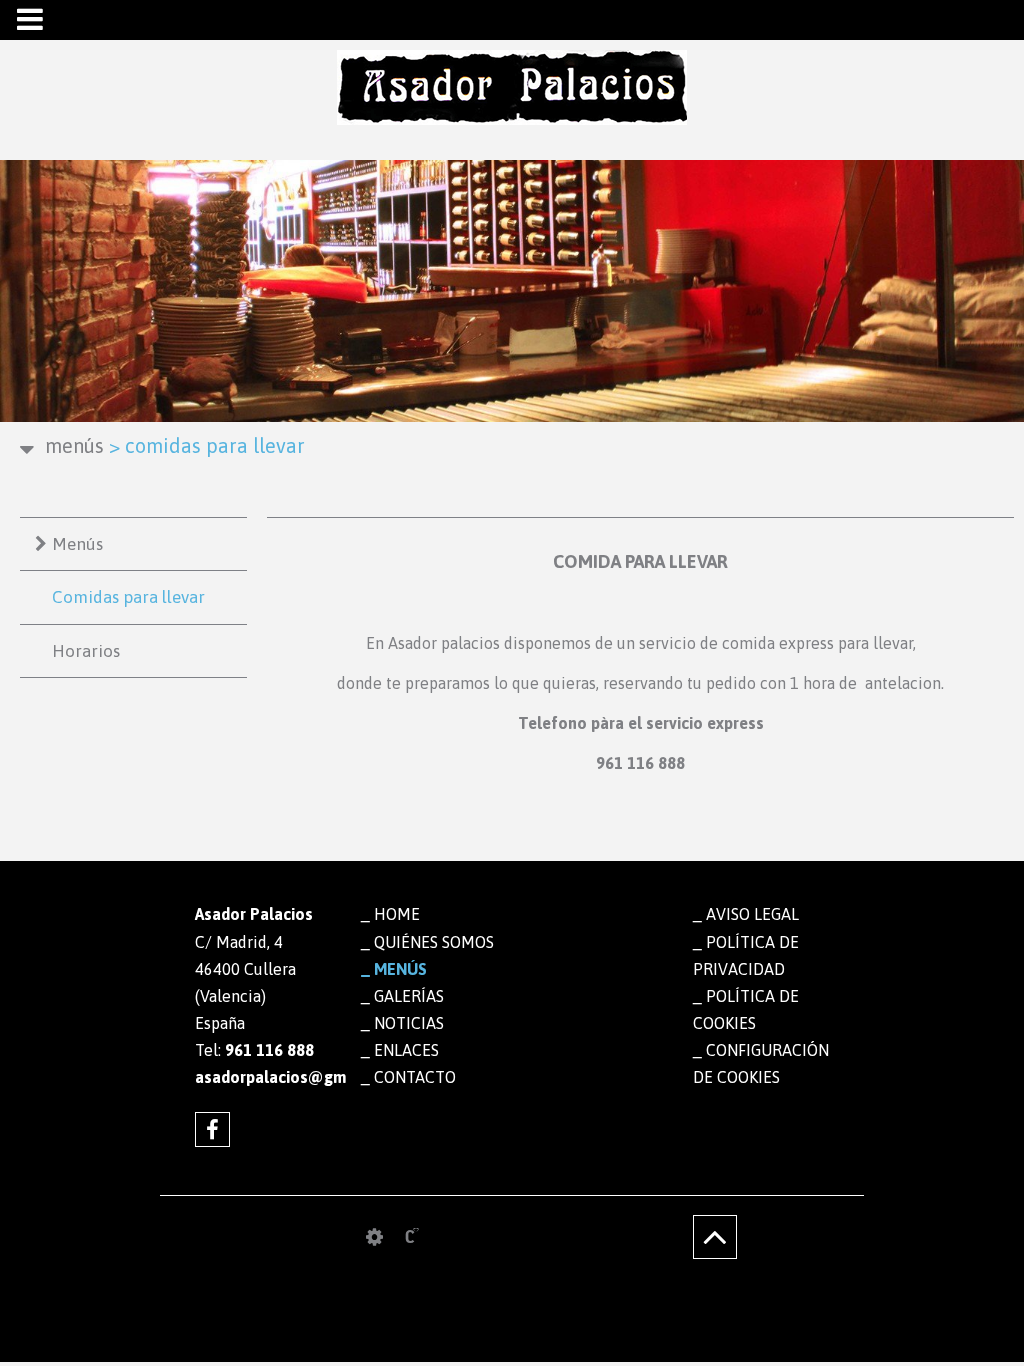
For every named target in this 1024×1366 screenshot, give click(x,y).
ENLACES (406, 1050)
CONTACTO (415, 1077)
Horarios (86, 651)
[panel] (374, 1237)
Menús (77, 544)
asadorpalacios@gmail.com (263, 1077)
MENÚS (74, 445)
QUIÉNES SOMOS (434, 942)
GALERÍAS (409, 996)
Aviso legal (752, 914)
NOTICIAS (409, 1023)
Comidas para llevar (128, 597)
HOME (397, 914)
